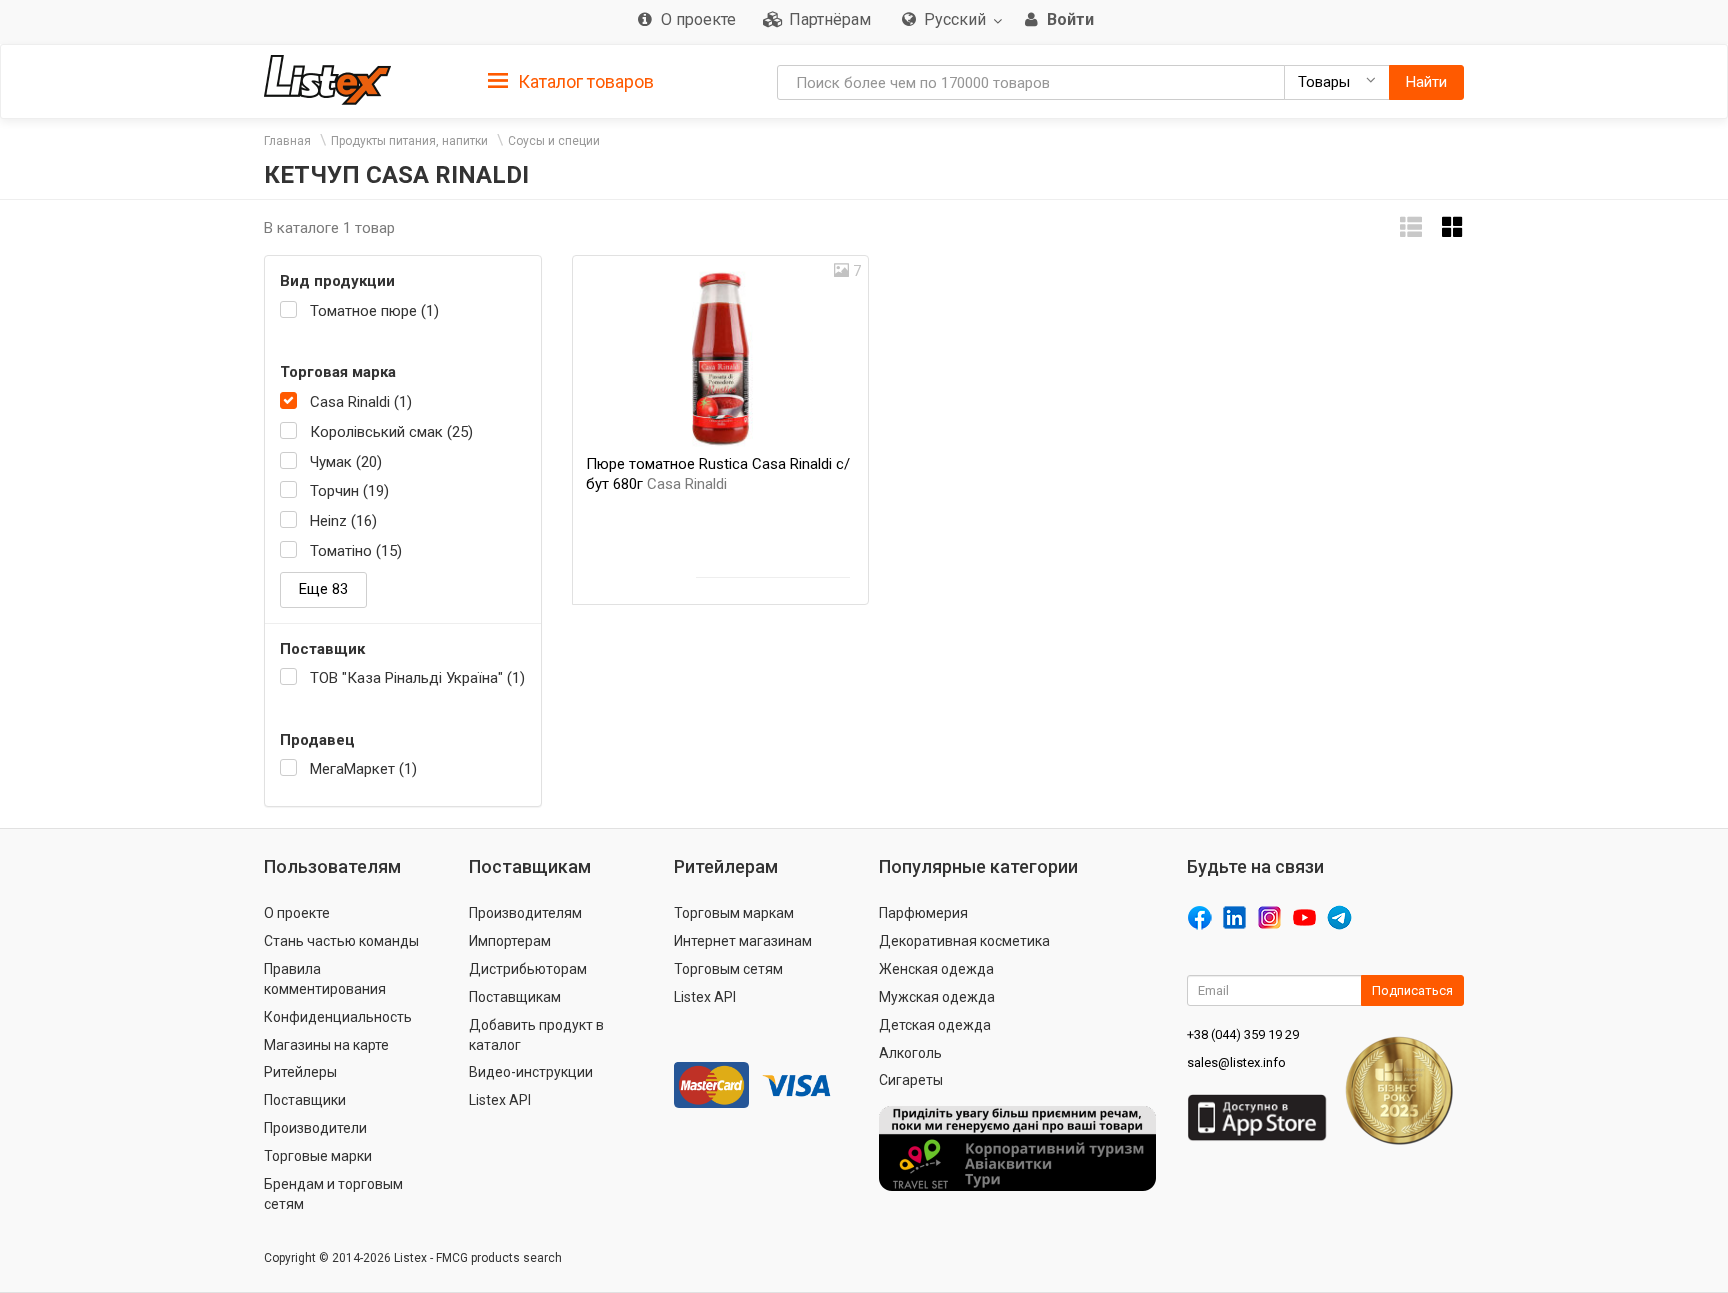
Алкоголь (910, 1053)
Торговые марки (318, 1156)
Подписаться (1412, 990)
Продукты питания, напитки (409, 141)
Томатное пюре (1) (374, 311)
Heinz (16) (343, 521)
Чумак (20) (346, 462)
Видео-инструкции (531, 1072)
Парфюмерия (923, 913)
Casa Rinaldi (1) (361, 402)
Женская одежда (936, 969)
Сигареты (911, 1080)
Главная (287, 141)
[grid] (1453, 227)
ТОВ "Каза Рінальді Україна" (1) (417, 678)
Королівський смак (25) (391, 432)
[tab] (571, 80)
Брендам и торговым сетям (333, 1194)
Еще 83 (323, 589)
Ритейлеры (300, 1072)
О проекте (297, 913)
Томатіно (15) (356, 551)
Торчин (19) (349, 491)
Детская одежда (935, 1025)
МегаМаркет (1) (363, 769)
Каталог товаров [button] (584, 81)
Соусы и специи (554, 141)
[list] (1411, 227)
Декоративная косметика (964, 941)
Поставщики (305, 1100)
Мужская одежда (937, 997)
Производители (315, 1128)
